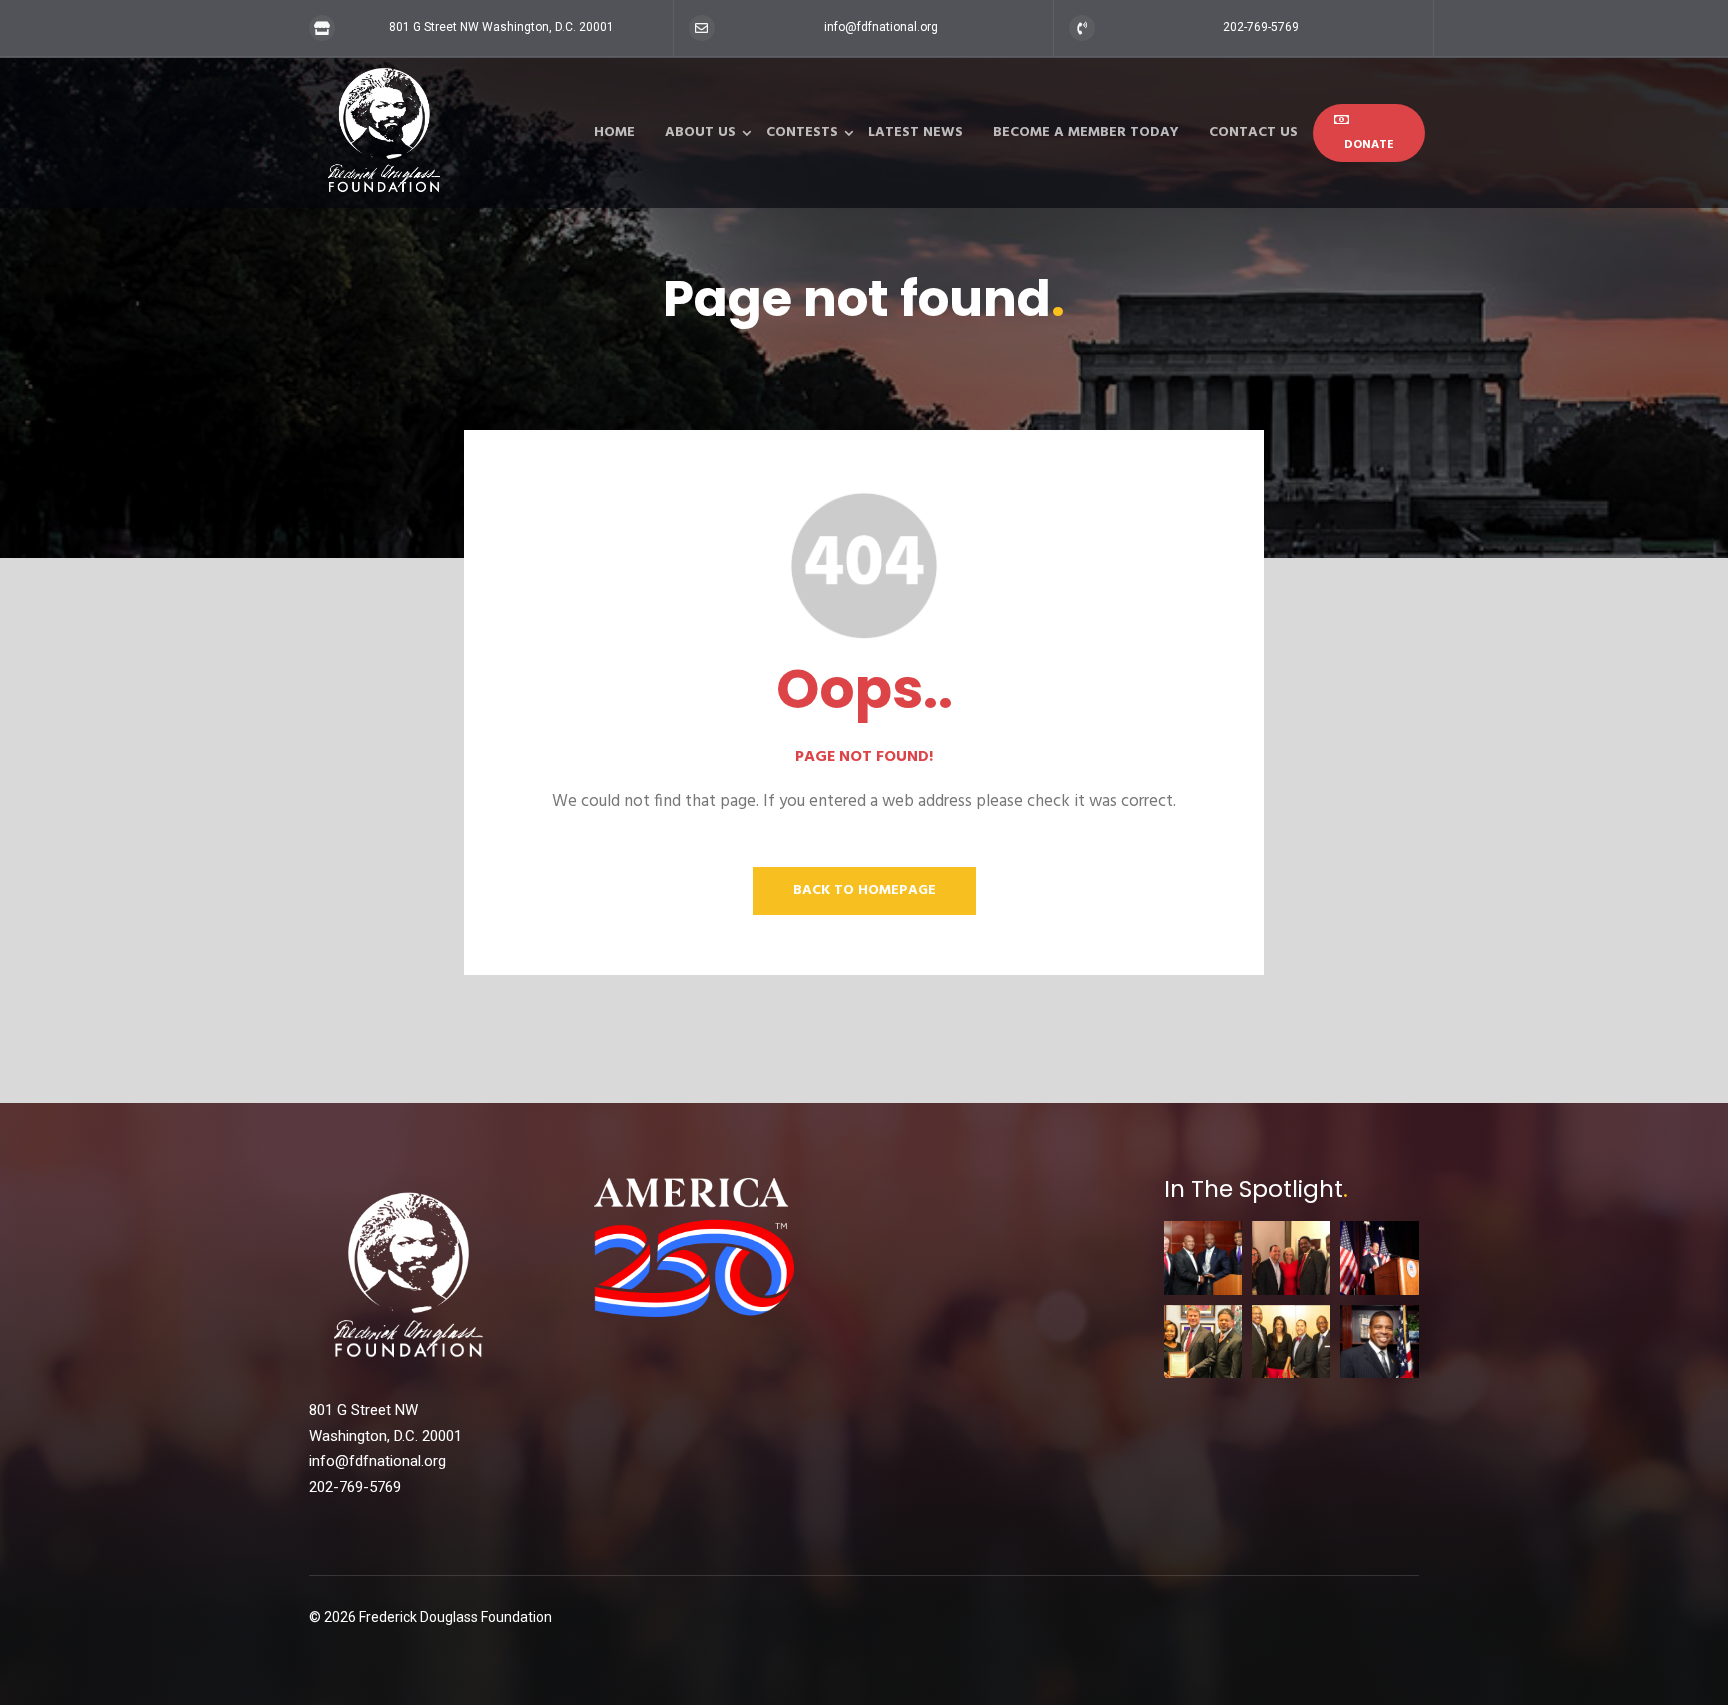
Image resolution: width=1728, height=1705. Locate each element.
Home (614, 132)
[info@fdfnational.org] (702, 28)
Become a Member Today (1086, 132)
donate (1369, 145)
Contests (802, 132)
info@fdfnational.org (881, 27)
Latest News (915, 132)
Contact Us (1253, 132)
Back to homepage (864, 890)
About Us (700, 132)
